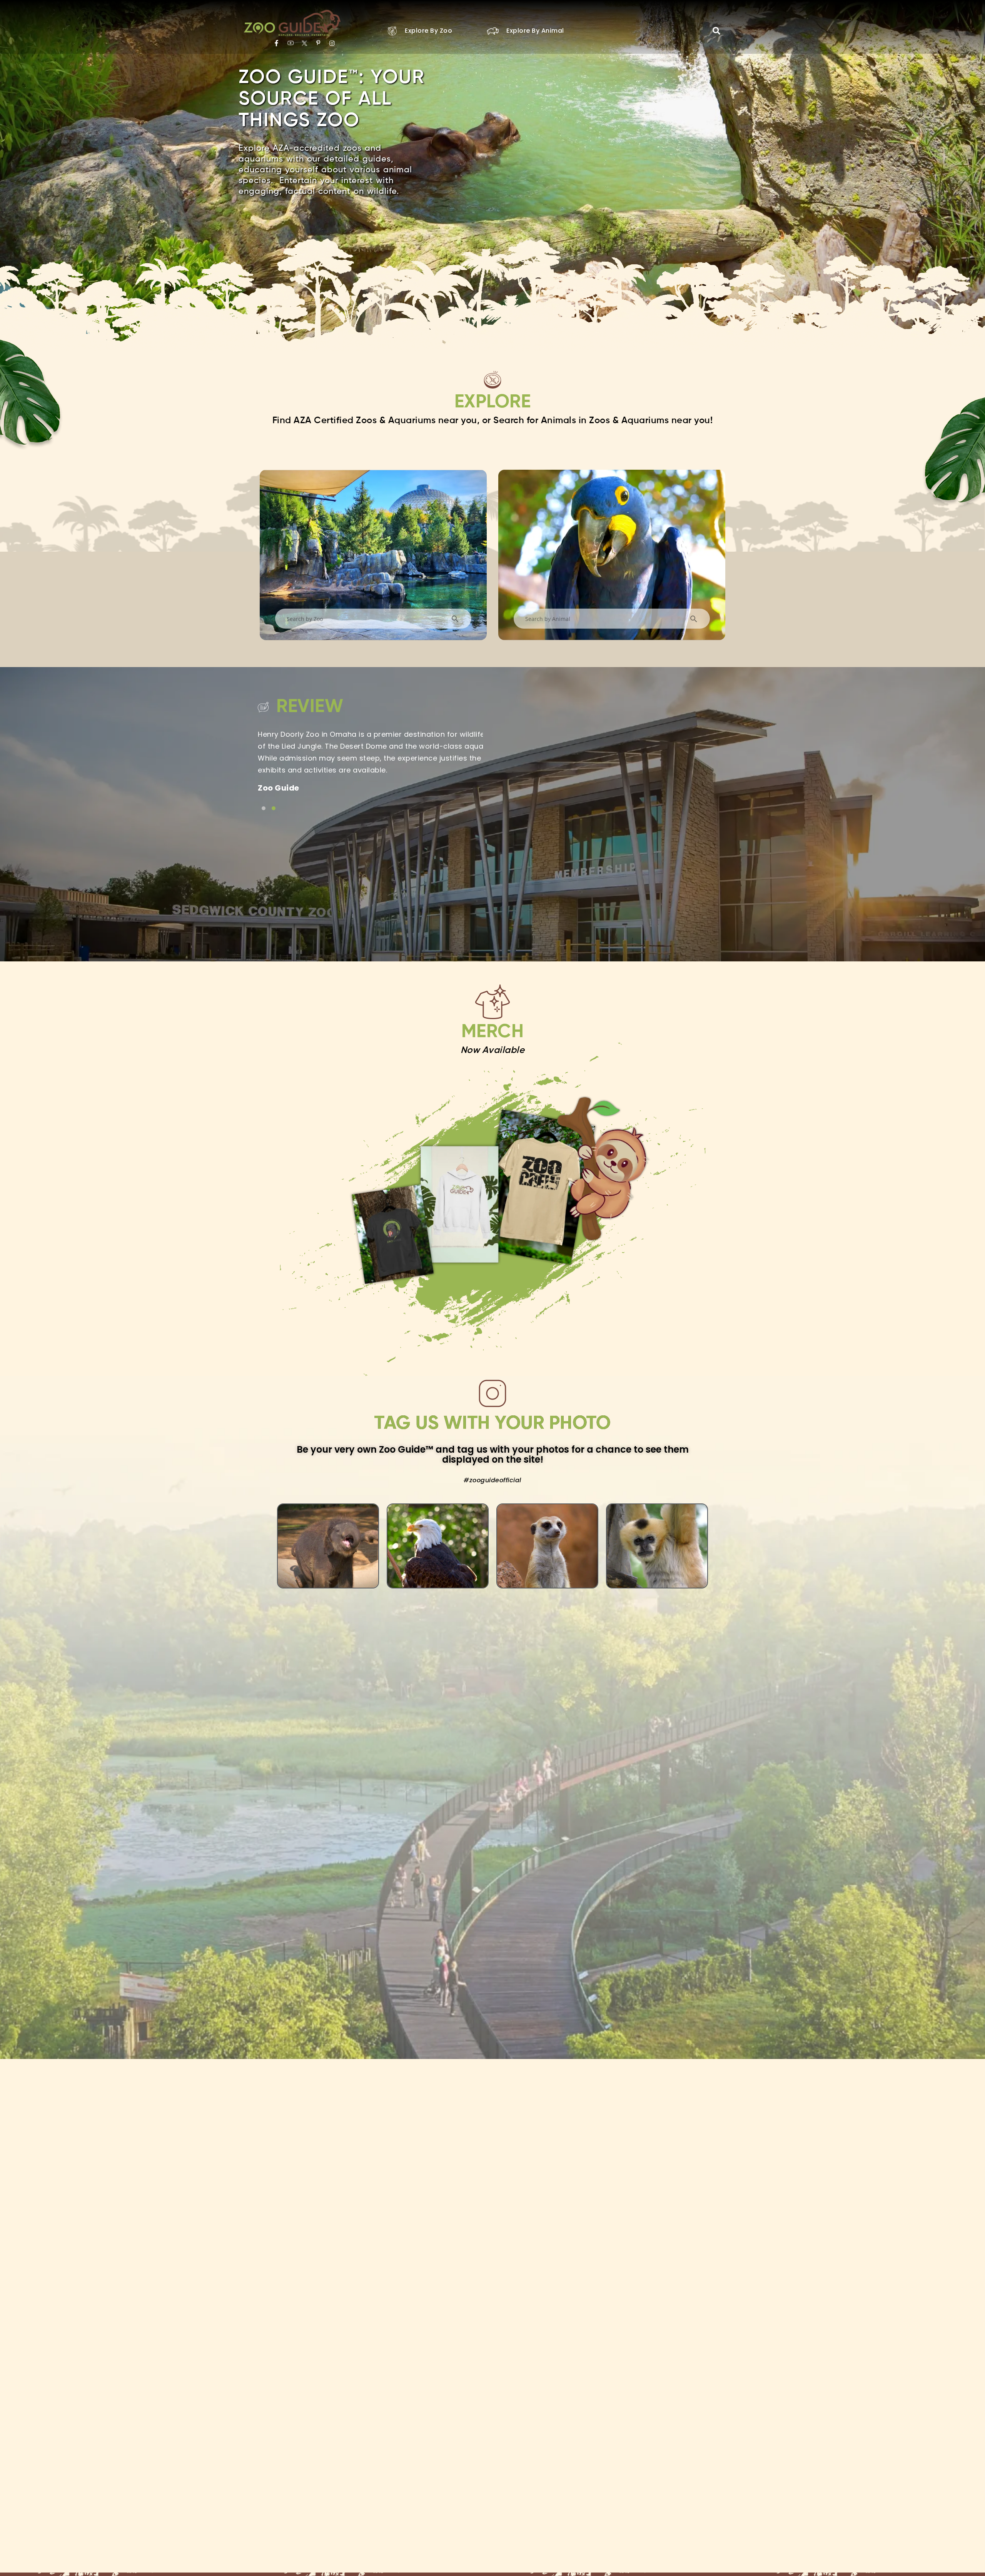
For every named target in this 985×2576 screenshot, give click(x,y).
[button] (716, 31)
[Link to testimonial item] (264, 808)
